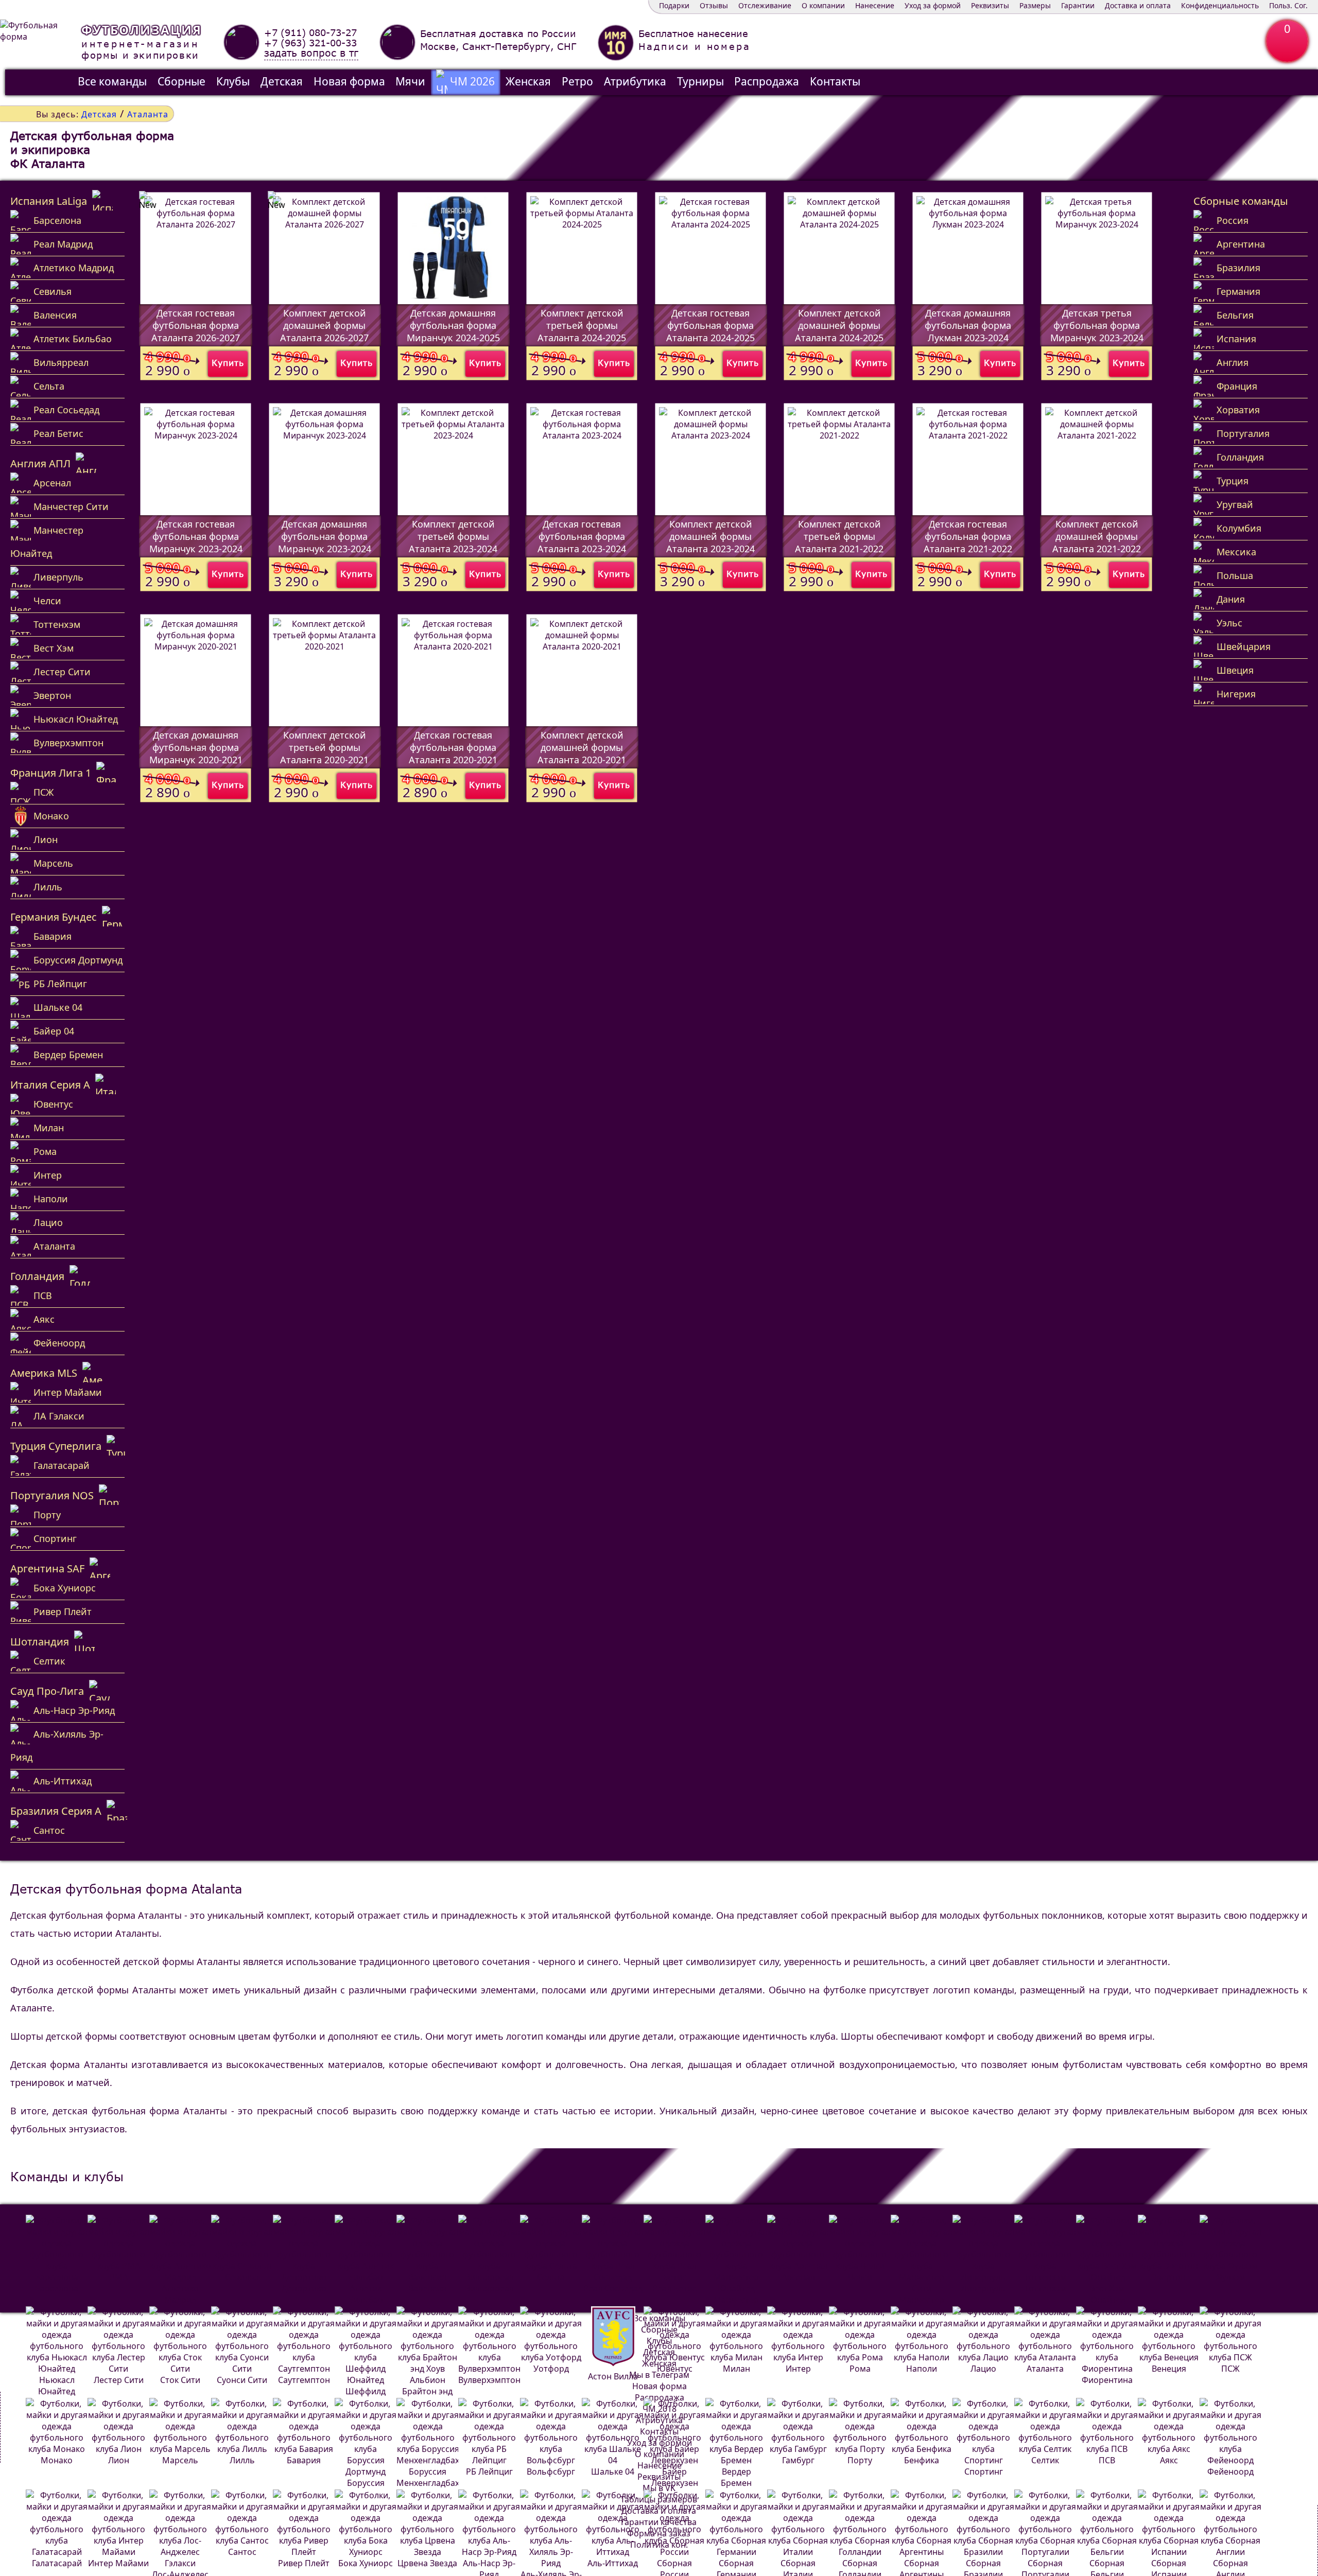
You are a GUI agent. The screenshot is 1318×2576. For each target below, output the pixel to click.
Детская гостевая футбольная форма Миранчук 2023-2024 (196, 536)
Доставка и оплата (1138, 5)
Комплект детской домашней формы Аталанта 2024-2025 (839, 325)
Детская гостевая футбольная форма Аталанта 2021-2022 (968, 536)
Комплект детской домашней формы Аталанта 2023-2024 (710, 536)
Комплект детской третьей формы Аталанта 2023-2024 (453, 536)
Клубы (233, 81)
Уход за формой (933, 5)
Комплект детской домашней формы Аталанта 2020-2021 (582, 747)
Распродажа (767, 81)
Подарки (674, 5)
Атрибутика (635, 81)
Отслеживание (765, 5)
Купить (228, 363)
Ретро (577, 81)
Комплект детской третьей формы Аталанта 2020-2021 (324, 747)
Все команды (112, 81)
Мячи (410, 81)
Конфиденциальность (1220, 5)
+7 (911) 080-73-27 (310, 32)
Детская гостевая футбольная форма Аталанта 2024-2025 (710, 325)
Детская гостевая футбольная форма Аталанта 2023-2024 (582, 536)
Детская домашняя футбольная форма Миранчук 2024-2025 (453, 325)
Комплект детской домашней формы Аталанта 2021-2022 (1097, 536)
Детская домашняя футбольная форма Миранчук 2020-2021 (196, 747)
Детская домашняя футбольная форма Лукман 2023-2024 (968, 325)
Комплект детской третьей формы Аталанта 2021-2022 (839, 536)
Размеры (1035, 5)
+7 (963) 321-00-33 (310, 43)
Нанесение (875, 5)
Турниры (700, 81)
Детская (282, 81)
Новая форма (349, 81)
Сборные (181, 81)
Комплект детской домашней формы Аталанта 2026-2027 (324, 325)
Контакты (835, 81)
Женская (528, 81)
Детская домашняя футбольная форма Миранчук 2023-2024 (325, 536)
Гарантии (1078, 5)
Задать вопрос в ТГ (311, 53)
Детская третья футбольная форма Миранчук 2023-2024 (1097, 325)
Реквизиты (990, 5)
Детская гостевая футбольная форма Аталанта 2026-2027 (196, 325)
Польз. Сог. (1288, 5)
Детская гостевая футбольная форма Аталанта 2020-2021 (453, 747)
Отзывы (714, 5)
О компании (823, 5)
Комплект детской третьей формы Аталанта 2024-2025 (582, 325)
